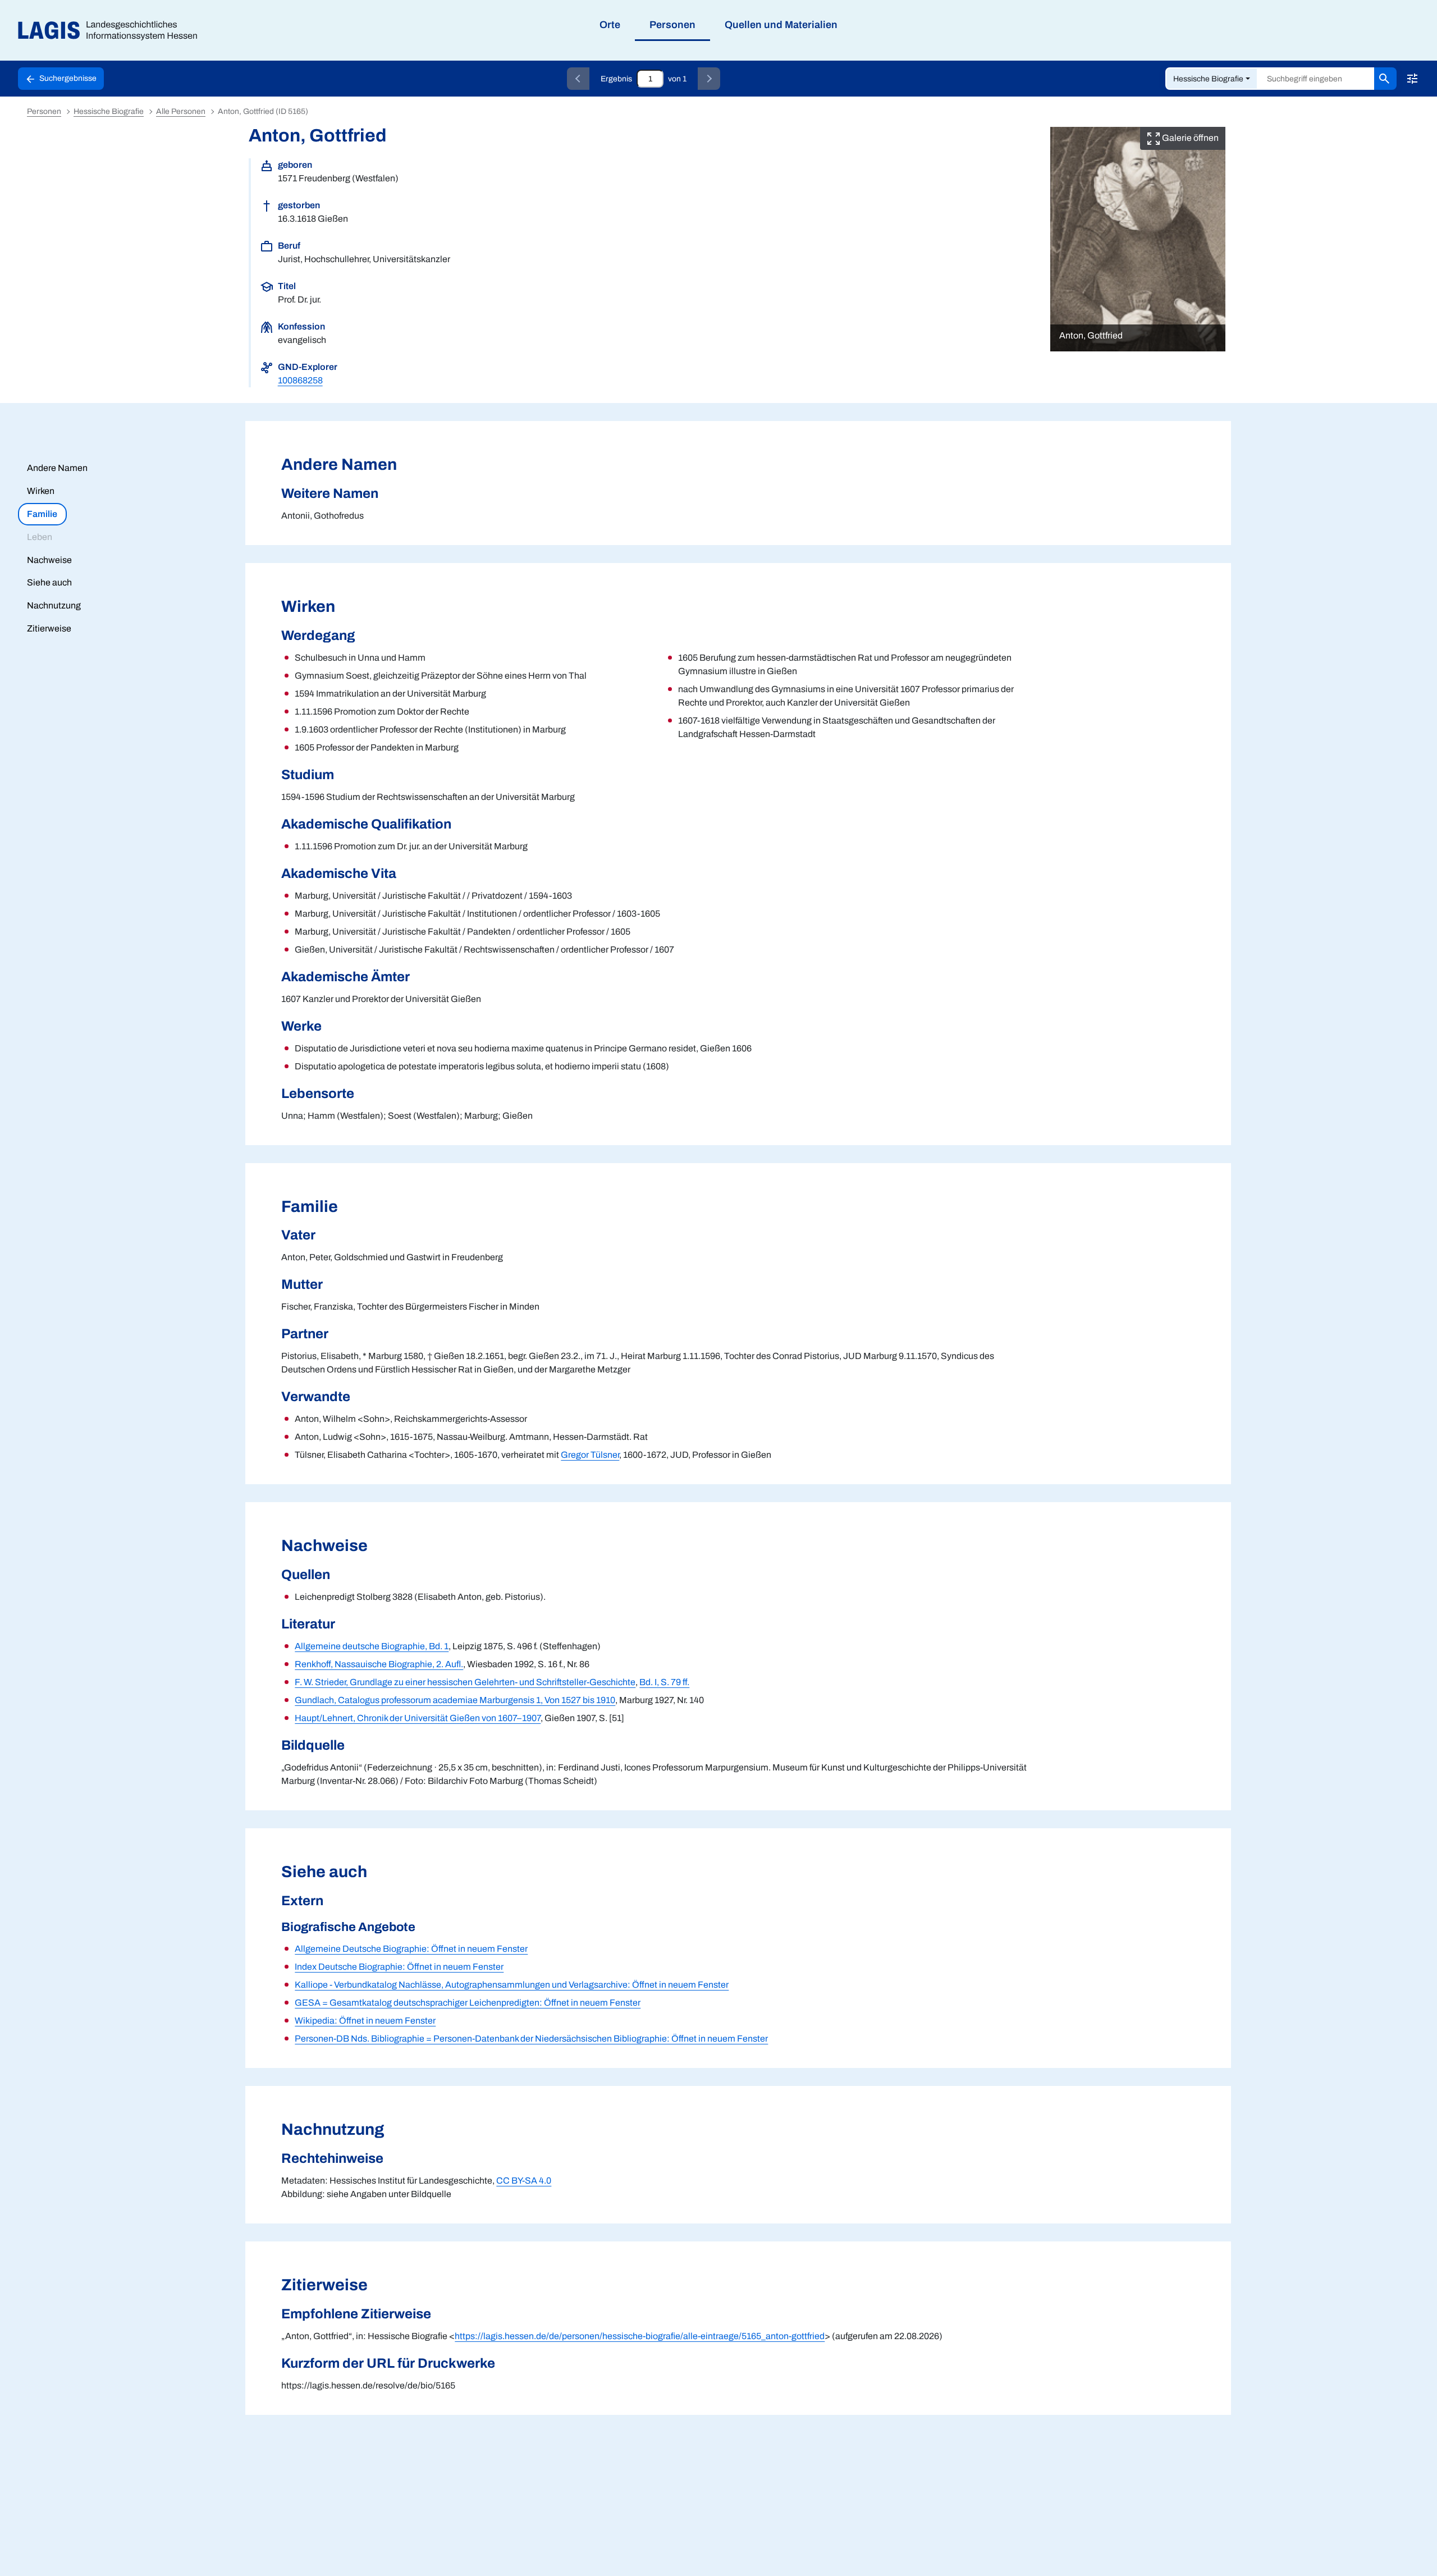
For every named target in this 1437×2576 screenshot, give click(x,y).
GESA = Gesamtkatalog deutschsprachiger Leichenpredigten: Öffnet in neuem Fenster (468, 2003)
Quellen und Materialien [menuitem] (781, 25)
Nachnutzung (54, 605)
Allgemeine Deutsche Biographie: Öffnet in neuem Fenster (411, 1949)
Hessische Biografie (1208, 79)
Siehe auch (49, 582)
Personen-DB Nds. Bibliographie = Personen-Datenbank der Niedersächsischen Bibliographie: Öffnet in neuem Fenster (531, 2039)
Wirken (41, 491)
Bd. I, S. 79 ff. (664, 1682)
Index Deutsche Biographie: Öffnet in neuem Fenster (399, 1967)
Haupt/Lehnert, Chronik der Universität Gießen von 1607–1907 (418, 1718)
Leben (40, 537)
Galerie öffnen (1189, 138)
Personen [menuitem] (672, 25)
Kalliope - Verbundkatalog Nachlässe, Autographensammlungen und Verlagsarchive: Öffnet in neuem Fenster (512, 1985)
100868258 (300, 380)
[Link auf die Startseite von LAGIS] (112, 31)
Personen (44, 111)
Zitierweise (49, 628)
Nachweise (49, 560)
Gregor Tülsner (590, 1455)
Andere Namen (57, 468)
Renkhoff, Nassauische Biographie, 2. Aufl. (379, 1664)
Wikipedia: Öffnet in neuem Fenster (365, 2021)
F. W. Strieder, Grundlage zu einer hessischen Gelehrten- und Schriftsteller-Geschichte (465, 1682)
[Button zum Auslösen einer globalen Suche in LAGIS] (1385, 79)
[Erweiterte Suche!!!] (1412, 79)
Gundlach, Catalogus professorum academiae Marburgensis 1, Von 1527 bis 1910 (455, 1700)
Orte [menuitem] (610, 25)
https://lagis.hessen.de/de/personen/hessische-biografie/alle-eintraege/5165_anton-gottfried (640, 2336)
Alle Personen (181, 111)
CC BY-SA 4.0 (524, 2181)
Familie (42, 514)
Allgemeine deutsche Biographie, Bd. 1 (372, 1646)
